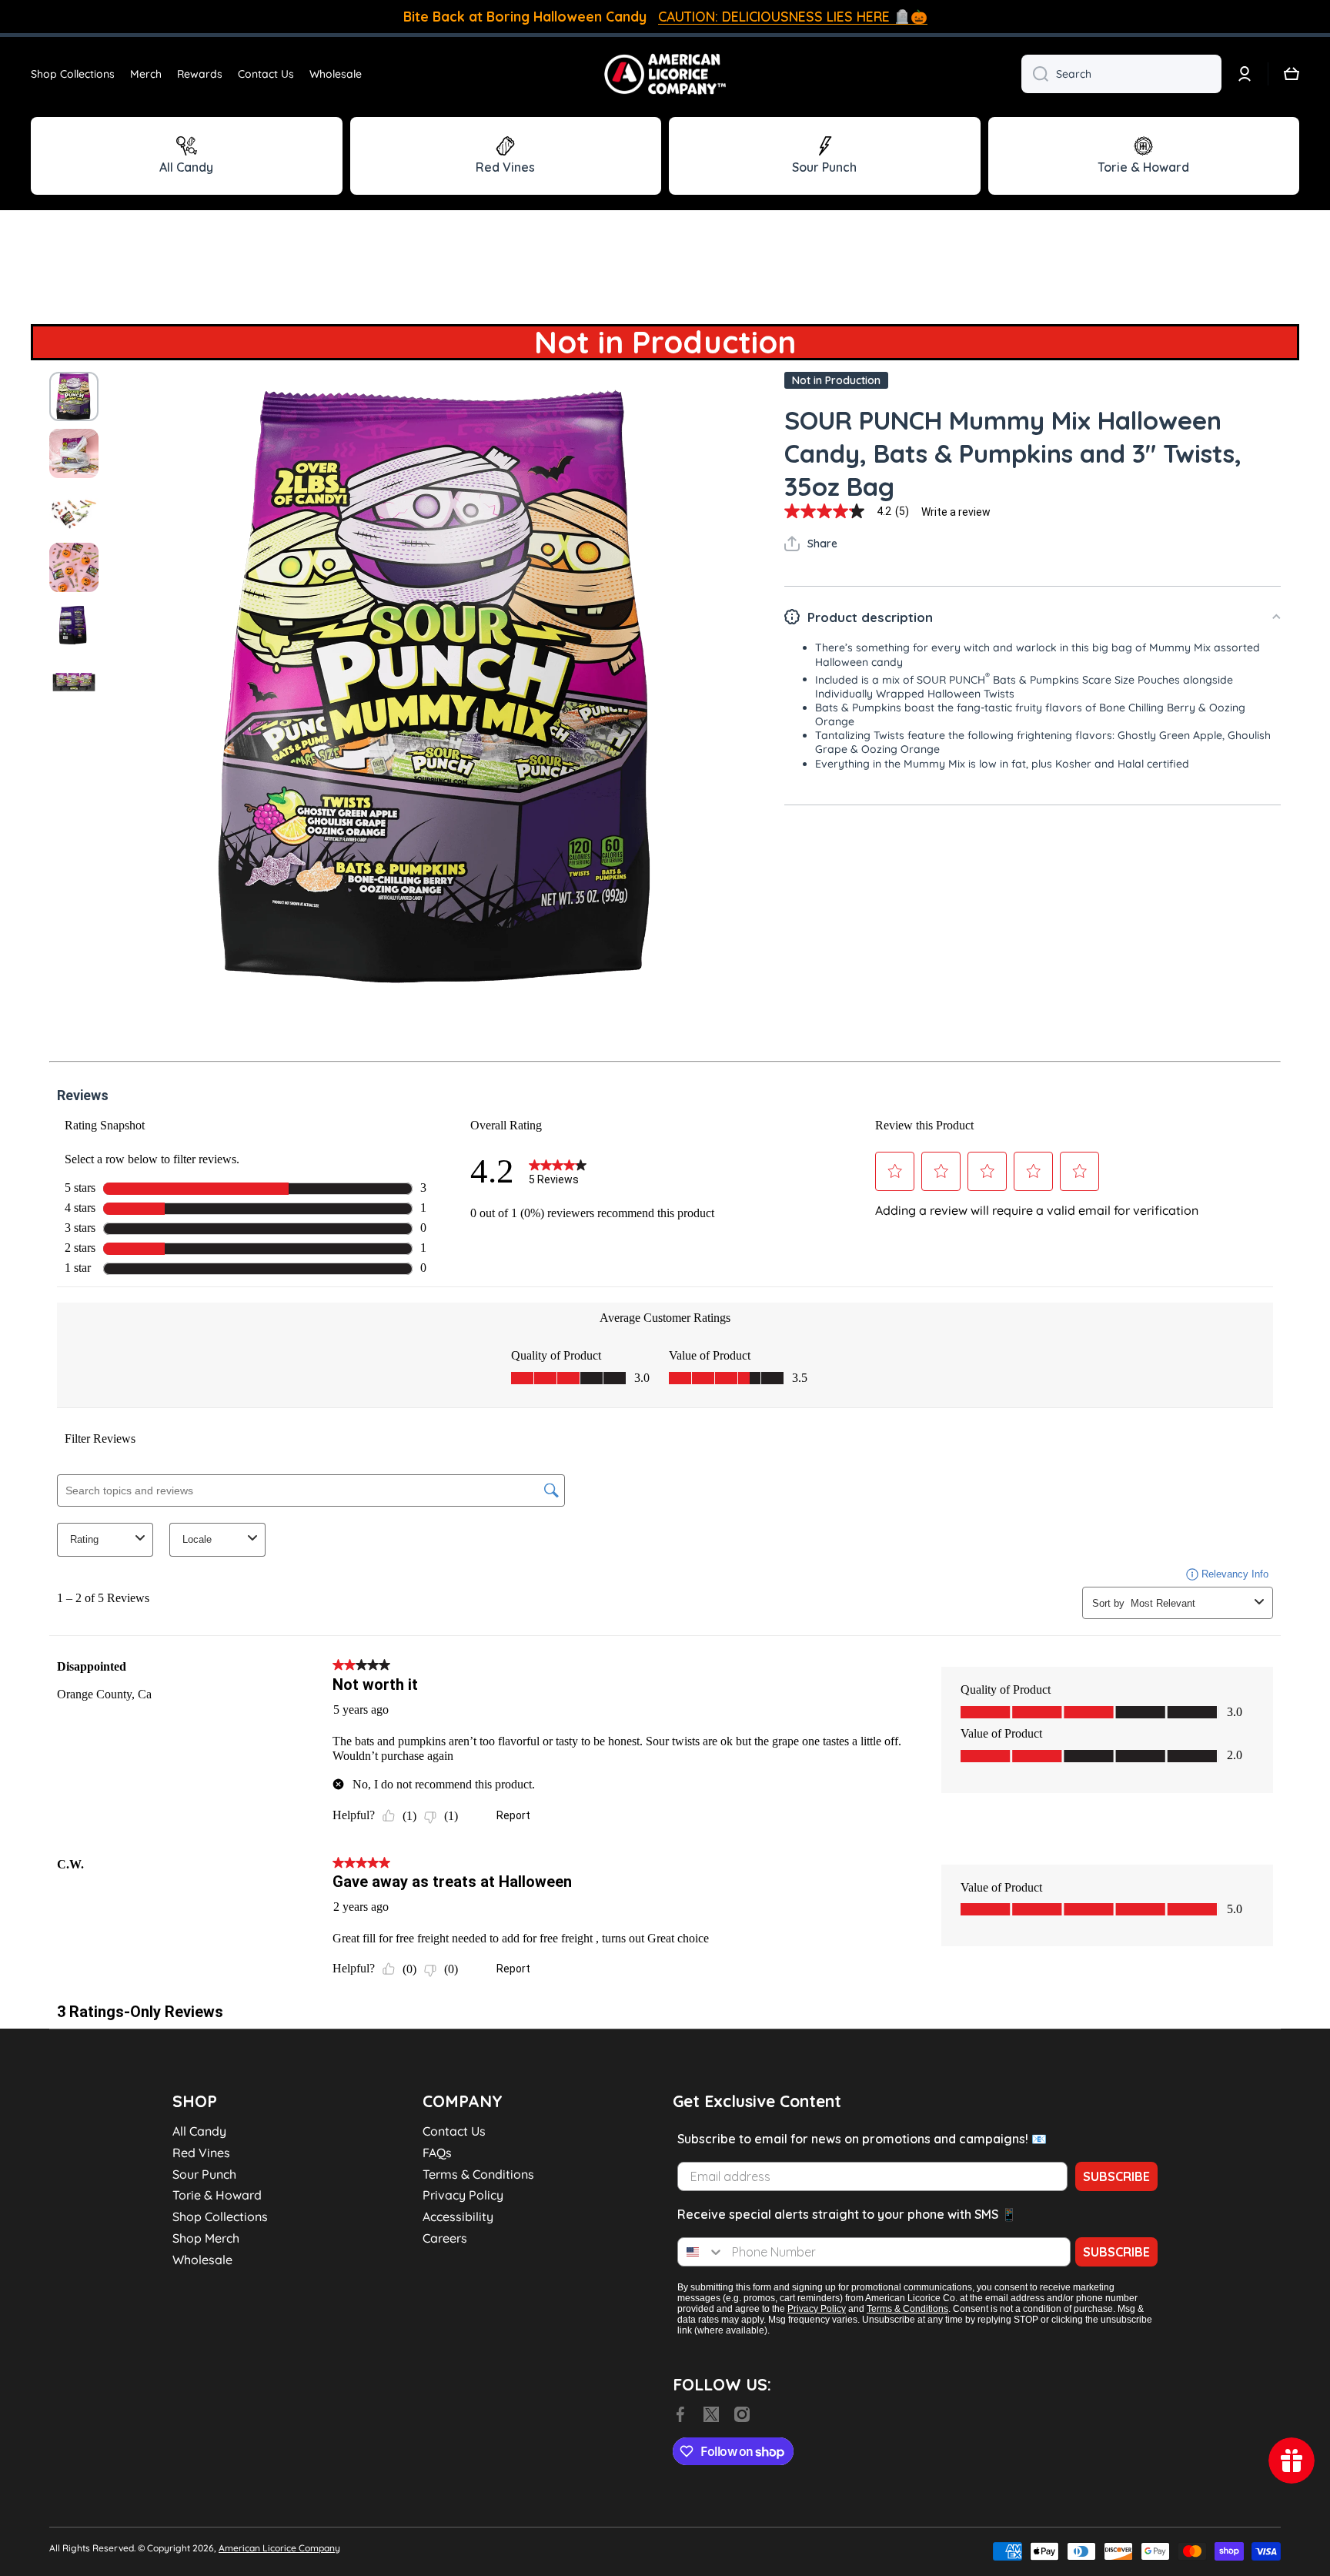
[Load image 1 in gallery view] (74, 396)
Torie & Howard (217, 2195)
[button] (1292, 74)
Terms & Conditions (478, 2174)
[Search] (1035, 74)
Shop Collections (220, 2216)
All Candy (199, 2131)
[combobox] (1121, 74)
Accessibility (458, 2216)
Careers (445, 2238)
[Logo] (665, 74)
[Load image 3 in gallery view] (74, 510)
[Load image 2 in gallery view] (74, 453)
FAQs (437, 2153)
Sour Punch (204, 2174)
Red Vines (201, 2153)
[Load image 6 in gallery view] (74, 681)
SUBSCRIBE (1116, 2176)
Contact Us (454, 2131)
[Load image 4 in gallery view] (74, 567)
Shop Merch (206, 2238)
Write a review (956, 512)
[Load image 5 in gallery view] (74, 624)
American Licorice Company (279, 2548)
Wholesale (202, 2260)
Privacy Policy (463, 2195)
